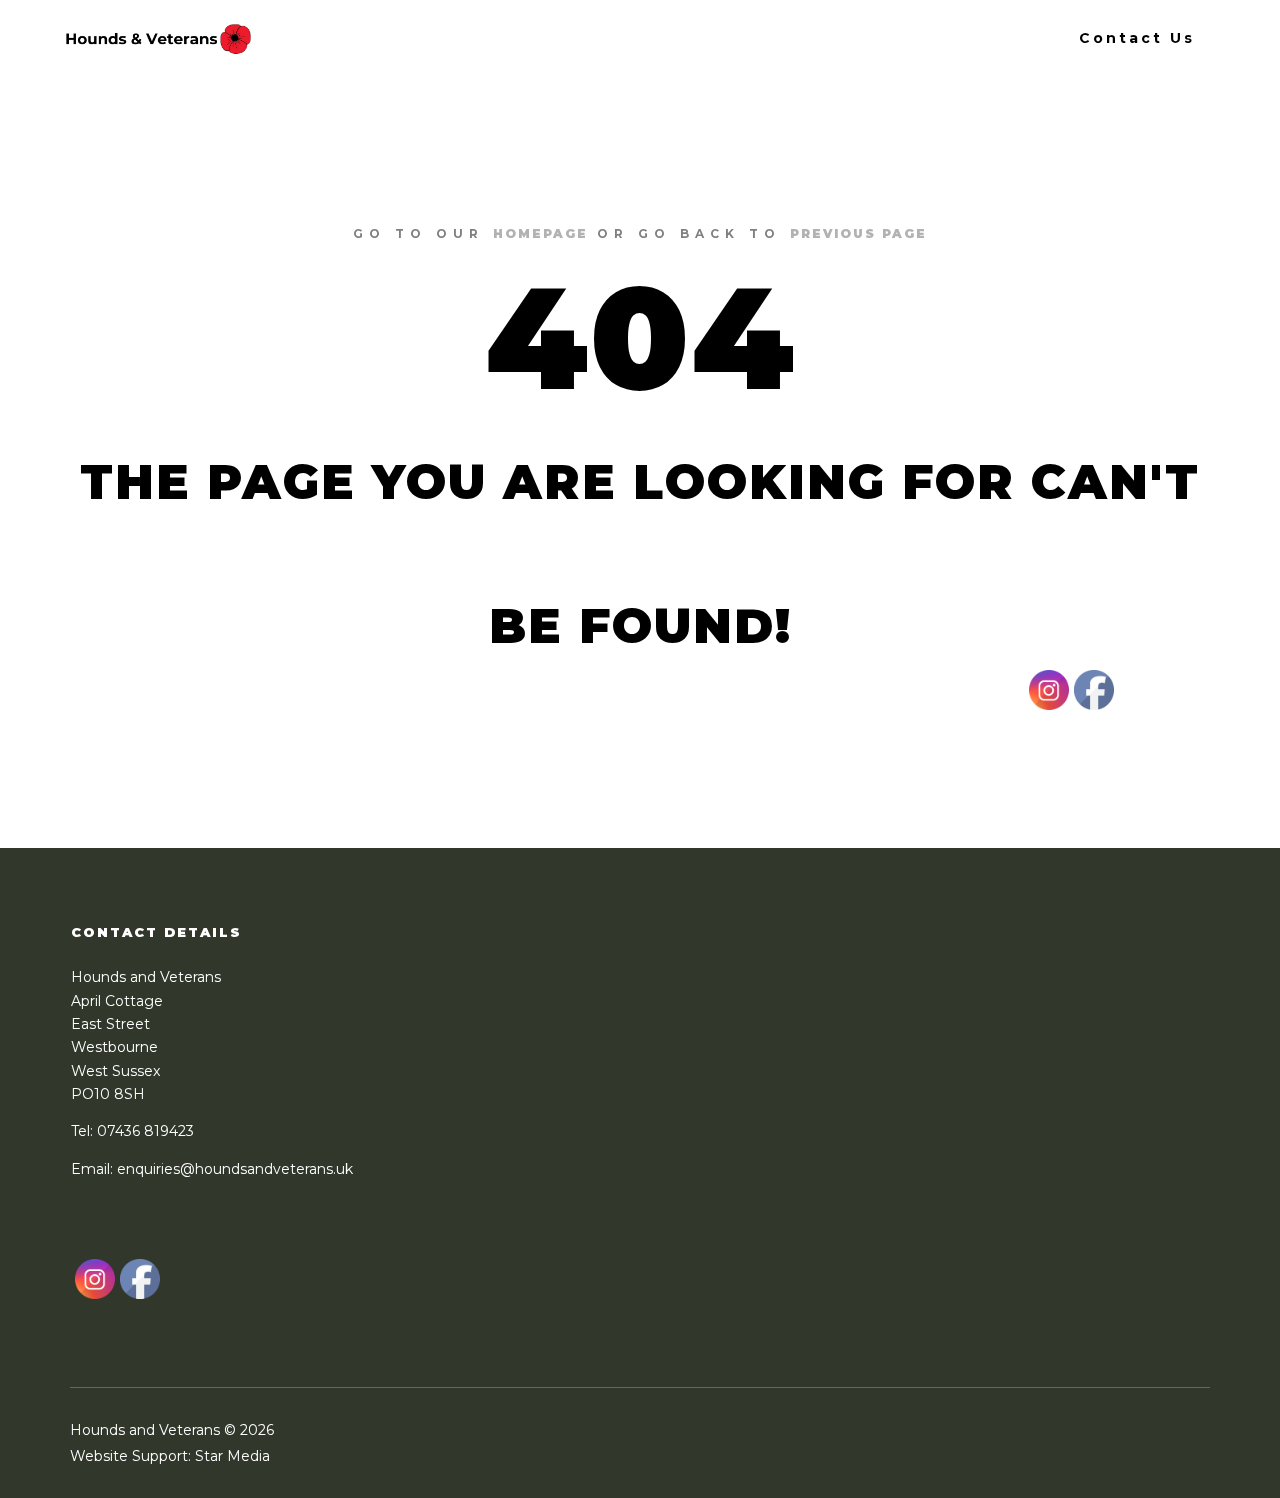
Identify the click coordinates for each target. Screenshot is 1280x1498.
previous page (858, 233)
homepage (540, 233)
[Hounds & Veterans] (158, 38)
